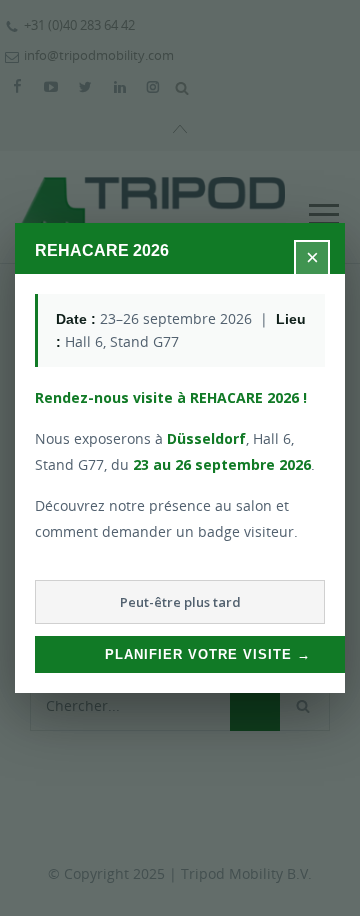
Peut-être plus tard (180, 602)
